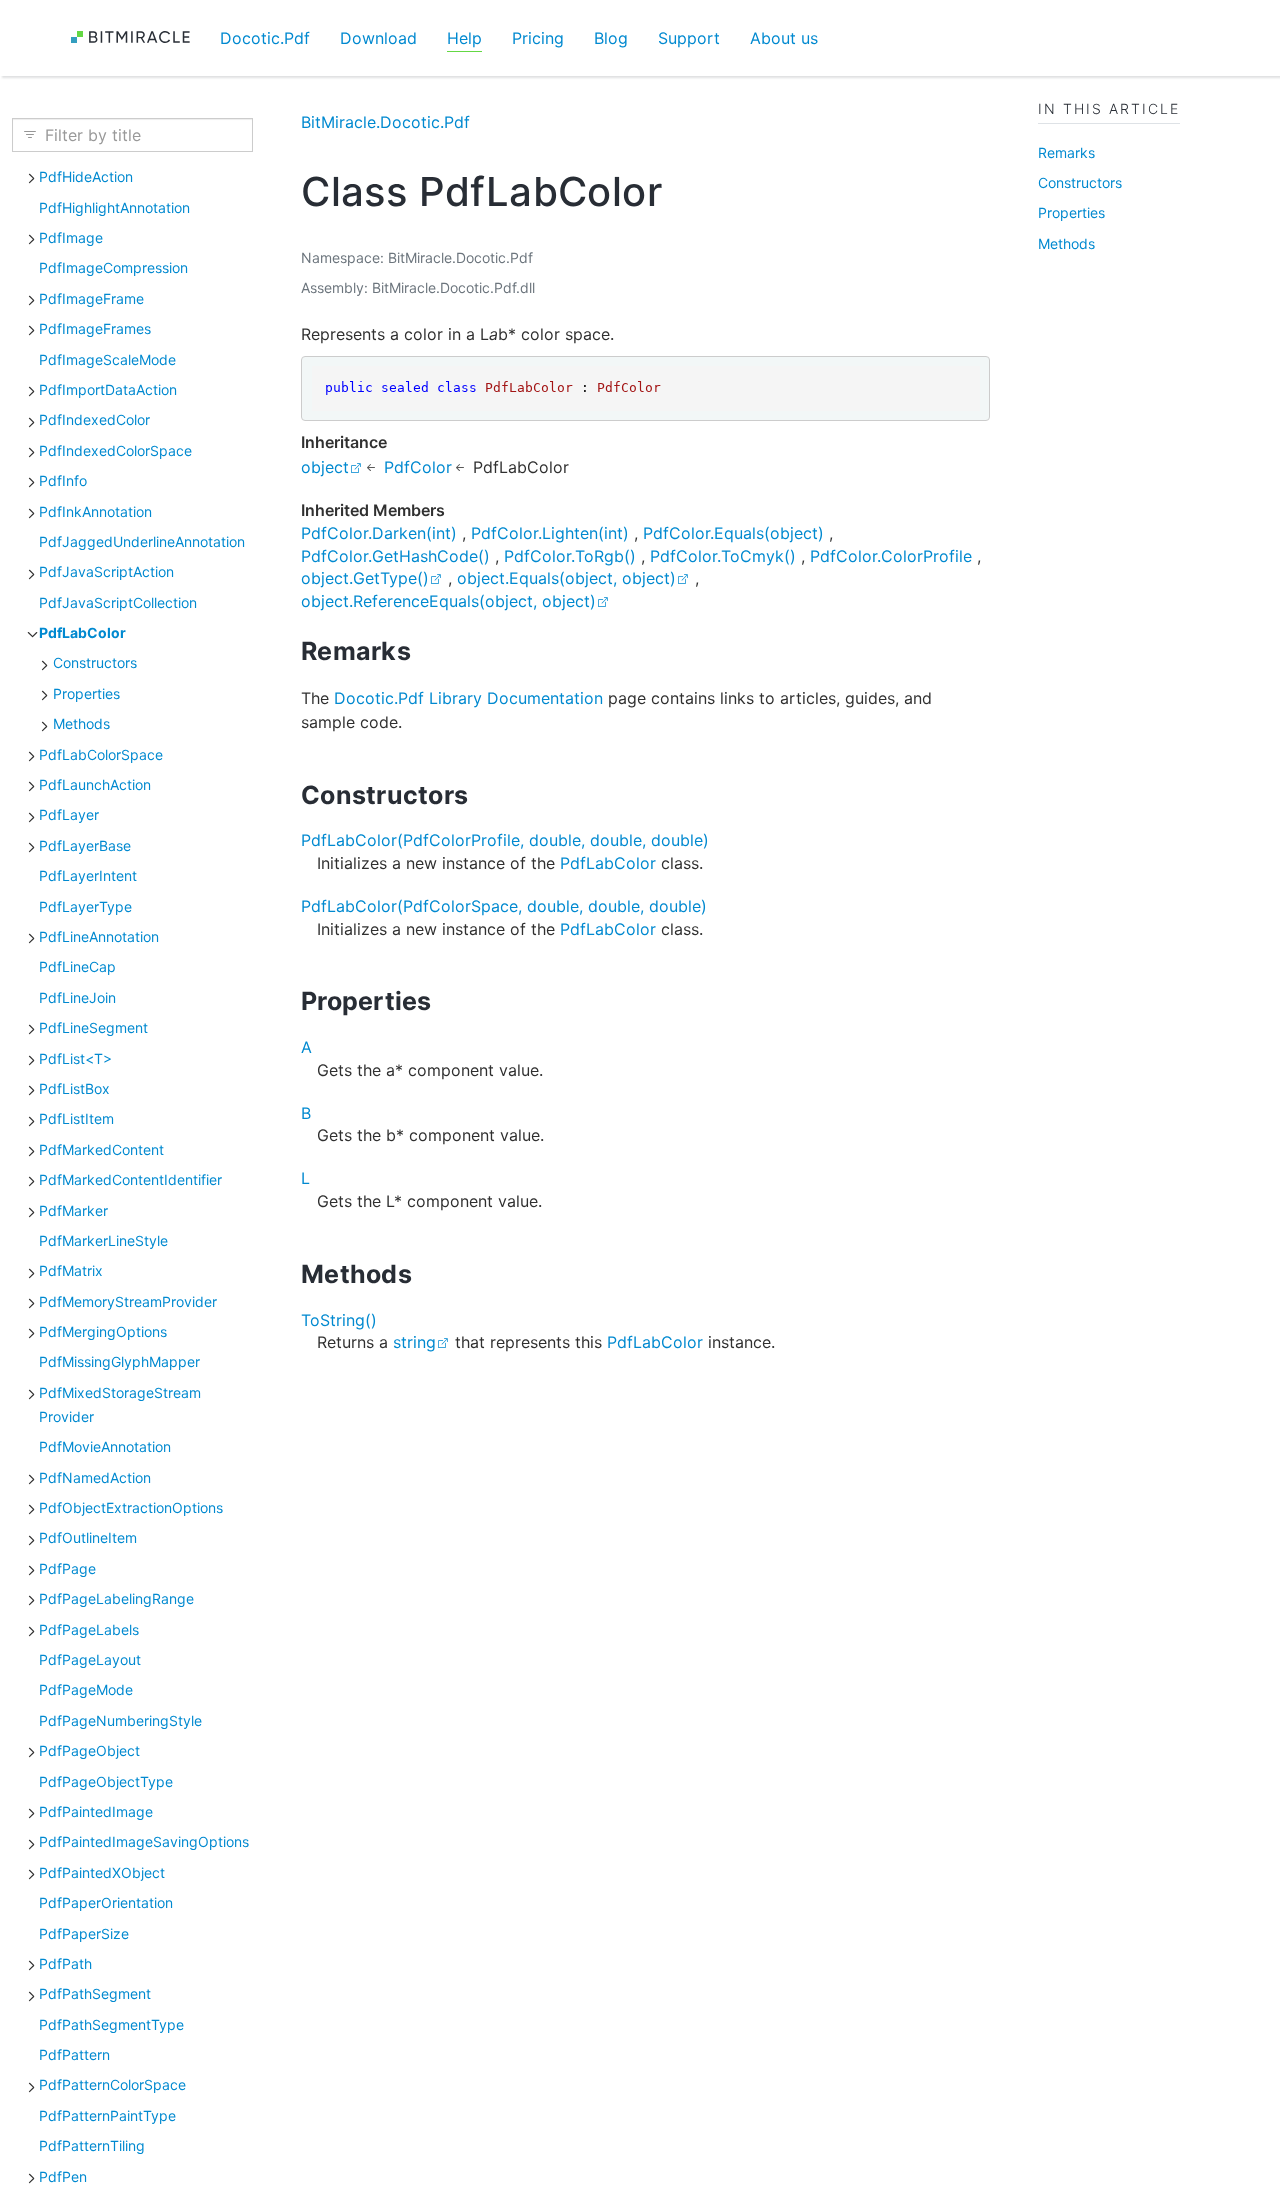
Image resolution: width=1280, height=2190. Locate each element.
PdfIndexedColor (94, 419)
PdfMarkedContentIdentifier (130, 1179)
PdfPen (63, 2175)
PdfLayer (69, 814)
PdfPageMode (86, 1689)
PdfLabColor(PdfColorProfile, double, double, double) (505, 840)
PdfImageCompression (113, 267)
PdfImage (71, 237)
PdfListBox (74, 1088)
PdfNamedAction (95, 1476)
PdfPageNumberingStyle (120, 1720)
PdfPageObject (89, 1750)
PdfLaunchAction (95, 784)
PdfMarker (73, 1209)
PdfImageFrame (91, 298)
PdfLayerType (85, 905)
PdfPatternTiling (92, 2145)
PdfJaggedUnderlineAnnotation (142, 541)
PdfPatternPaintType (107, 2115)
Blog (611, 38)
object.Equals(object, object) (566, 578)
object (325, 467)
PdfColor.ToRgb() (570, 556)
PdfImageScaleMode (107, 358)
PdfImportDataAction (108, 389)
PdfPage (67, 1568)
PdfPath (65, 1963)
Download (378, 38)
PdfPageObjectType (106, 1780)
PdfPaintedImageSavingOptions (144, 1841)
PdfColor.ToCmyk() (723, 556)
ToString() (339, 1320)
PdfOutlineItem (88, 1537)
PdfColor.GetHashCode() (395, 556)
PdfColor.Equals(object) (733, 533)
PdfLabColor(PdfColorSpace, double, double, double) (504, 906)
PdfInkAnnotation (95, 510)
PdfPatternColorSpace (112, 2084)
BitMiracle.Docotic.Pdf (385, 122)
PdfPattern (74, 2054)
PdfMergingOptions (103, 1331)
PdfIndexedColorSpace (115, 450)
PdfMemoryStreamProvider (128, 1300)
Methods (81, 723)
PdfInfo (63, 480)
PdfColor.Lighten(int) (550, 533)
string (414, 1342)
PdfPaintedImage (96, 1811)
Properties (86, 693)
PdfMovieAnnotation (105, 1446)
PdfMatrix (71, 1270)
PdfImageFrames (95, 328)
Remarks (1066, 151)
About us (784, 38)
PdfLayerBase (85, 845)
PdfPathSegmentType (111, 2023)
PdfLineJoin (77, 997)
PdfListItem (76, 1118)
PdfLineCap (77, 966)
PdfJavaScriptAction (106, 571)
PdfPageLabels (89, 1628)
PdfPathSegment (95, 1993)
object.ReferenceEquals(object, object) (448, 601)
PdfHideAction (86, 176)
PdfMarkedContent (101, 1149)
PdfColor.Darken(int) (379, 533)
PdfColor (418, 467)
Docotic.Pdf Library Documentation (468, 698)
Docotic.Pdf (265, 38)
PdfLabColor (82, 632)
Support (689, 38)
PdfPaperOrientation (106, 1902)
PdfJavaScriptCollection (118, 602)
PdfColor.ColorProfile (891, 556)
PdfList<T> (75, 1057)
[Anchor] (429, 651)
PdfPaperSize (84, 1932)
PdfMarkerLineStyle (103, 1240)
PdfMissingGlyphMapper (119, 1361)
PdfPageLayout (90, 1659)
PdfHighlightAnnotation (114, 206)
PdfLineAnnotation (99, 936)
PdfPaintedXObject (102, 1872)
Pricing (538, 38)
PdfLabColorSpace (101, 753)
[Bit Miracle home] (137, 37)
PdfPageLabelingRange (116, 1598)
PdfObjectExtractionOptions (131, 1507)
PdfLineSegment (93, 1027)
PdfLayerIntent (88, 875)
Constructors (95, 662)
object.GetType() (365, 578)
